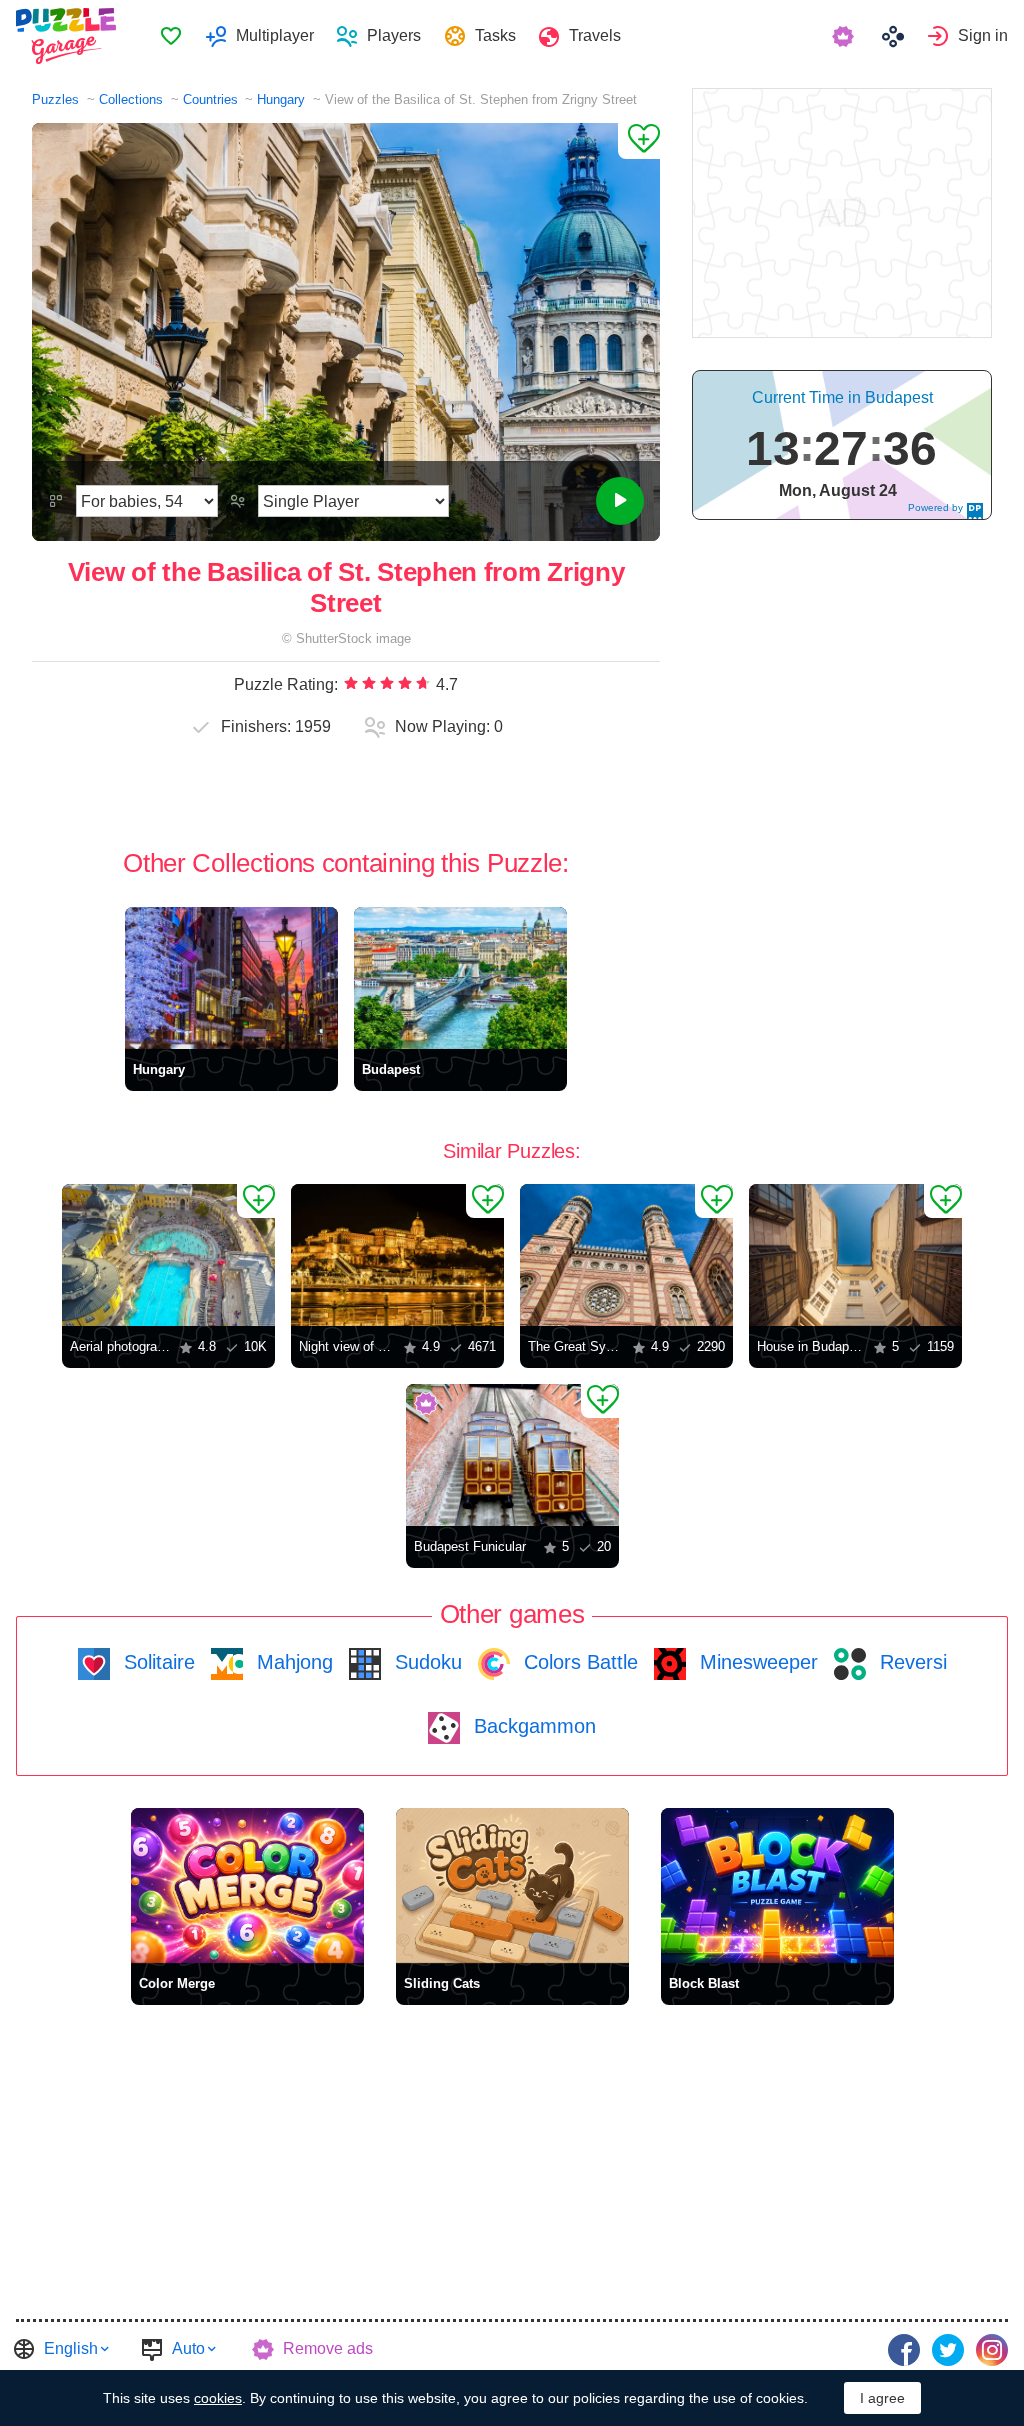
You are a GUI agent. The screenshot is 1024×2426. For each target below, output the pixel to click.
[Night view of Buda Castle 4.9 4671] (397, 1255)
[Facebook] (904, 2350)
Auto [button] (188, 2348)
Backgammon (532, 1726)
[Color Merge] (247, 1885)
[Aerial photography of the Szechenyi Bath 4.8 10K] (168, 1255)
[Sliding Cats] (512, 1885)
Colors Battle (578, 1662)
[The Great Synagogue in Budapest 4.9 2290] (626, 1255)
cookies (218, 2398)
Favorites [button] (171, 36)
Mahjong (292, 1662)
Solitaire (156, 1662)
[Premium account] (845, 36)
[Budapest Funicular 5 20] (512, 1455)
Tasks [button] (495, 35)
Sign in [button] (983, 35)
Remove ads (328, 2348)
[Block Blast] (777, 1885)
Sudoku (425, 1662)
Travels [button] (595, 35)
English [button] (71, 2348)
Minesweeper (756, 1662)
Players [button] (394, 35)
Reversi (910, 1662)
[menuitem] (170, 36)
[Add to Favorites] (639, 141)
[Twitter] (948, 2350)
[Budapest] (460, 978)
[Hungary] (231, 978)
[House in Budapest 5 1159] (855, 1255)
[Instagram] (992, 2350)
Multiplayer (275, 35)
